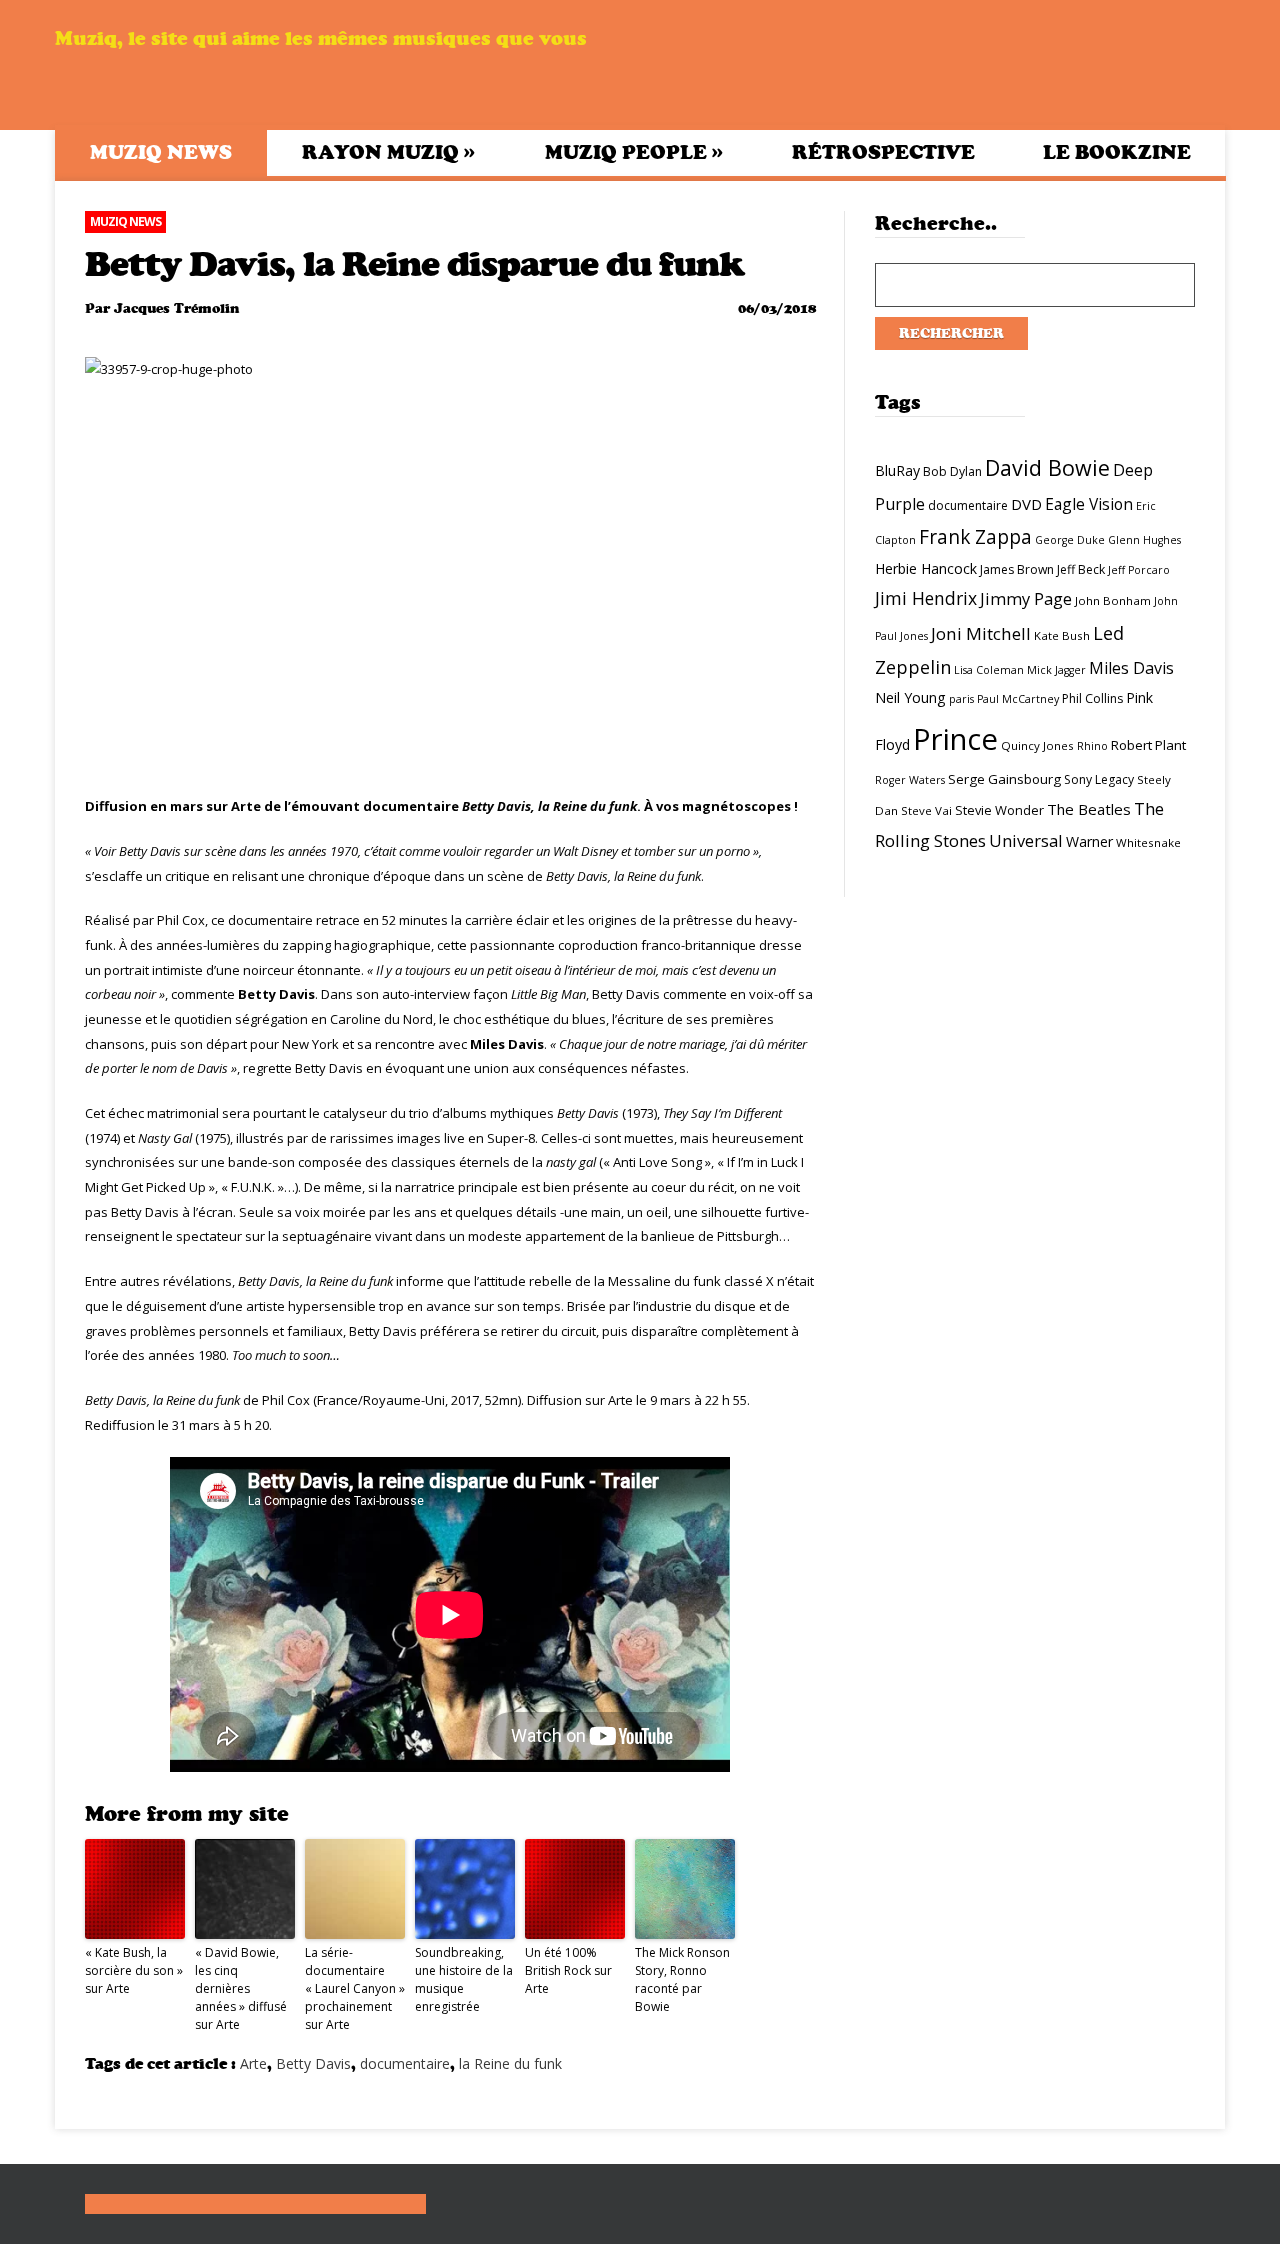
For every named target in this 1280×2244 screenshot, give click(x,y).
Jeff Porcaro (1139, 570)
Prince (955, 739)
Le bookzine (1117, 152)
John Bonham (1113, 600)
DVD (1026, 504)
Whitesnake (1148, 842)
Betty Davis (313, 2063)
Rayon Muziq (388, 152)
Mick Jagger (1056, 670)
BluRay (897, 470)
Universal (1026, 840)
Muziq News (161, 152)
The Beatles (1089, 809)
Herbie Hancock (926, 568)
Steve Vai (926, 810)
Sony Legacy (1099, 779)
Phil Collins (1092, 698)
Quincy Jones (1037, 745)
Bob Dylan (952, 471)
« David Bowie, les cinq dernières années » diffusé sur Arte (241, 1988)
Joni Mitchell (981, 633)
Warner (1089, 841)
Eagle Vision (1089, 504)
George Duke (1070, 540)
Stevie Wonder (999, 810)
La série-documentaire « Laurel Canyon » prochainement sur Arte (355, 1988)
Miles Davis (1131, 668)
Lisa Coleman (989, 670)
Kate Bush (1062, 635)
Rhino (1092, 746)
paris (961, 699)
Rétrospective (883, 152)
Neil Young (910, 697)
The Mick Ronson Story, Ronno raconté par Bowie (682, 1979)
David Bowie (1047, 467)
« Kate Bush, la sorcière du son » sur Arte (134, 1970)
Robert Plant (1148, 745)
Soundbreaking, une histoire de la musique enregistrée (464, 1979)
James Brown (1017, 569)
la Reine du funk (510, 2063)
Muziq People (634, 152)
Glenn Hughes (1144, 540)
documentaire (405, 2063)
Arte (253, 2063)
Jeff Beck (1081, 569)
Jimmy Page (1026, 598)
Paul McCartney (1018, 699)
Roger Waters (910, 780)
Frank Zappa (975, 537)
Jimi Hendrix (926, 598)
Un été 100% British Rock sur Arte (568, 1970)
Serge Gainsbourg (1004, 779)
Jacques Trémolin (176, 308)
